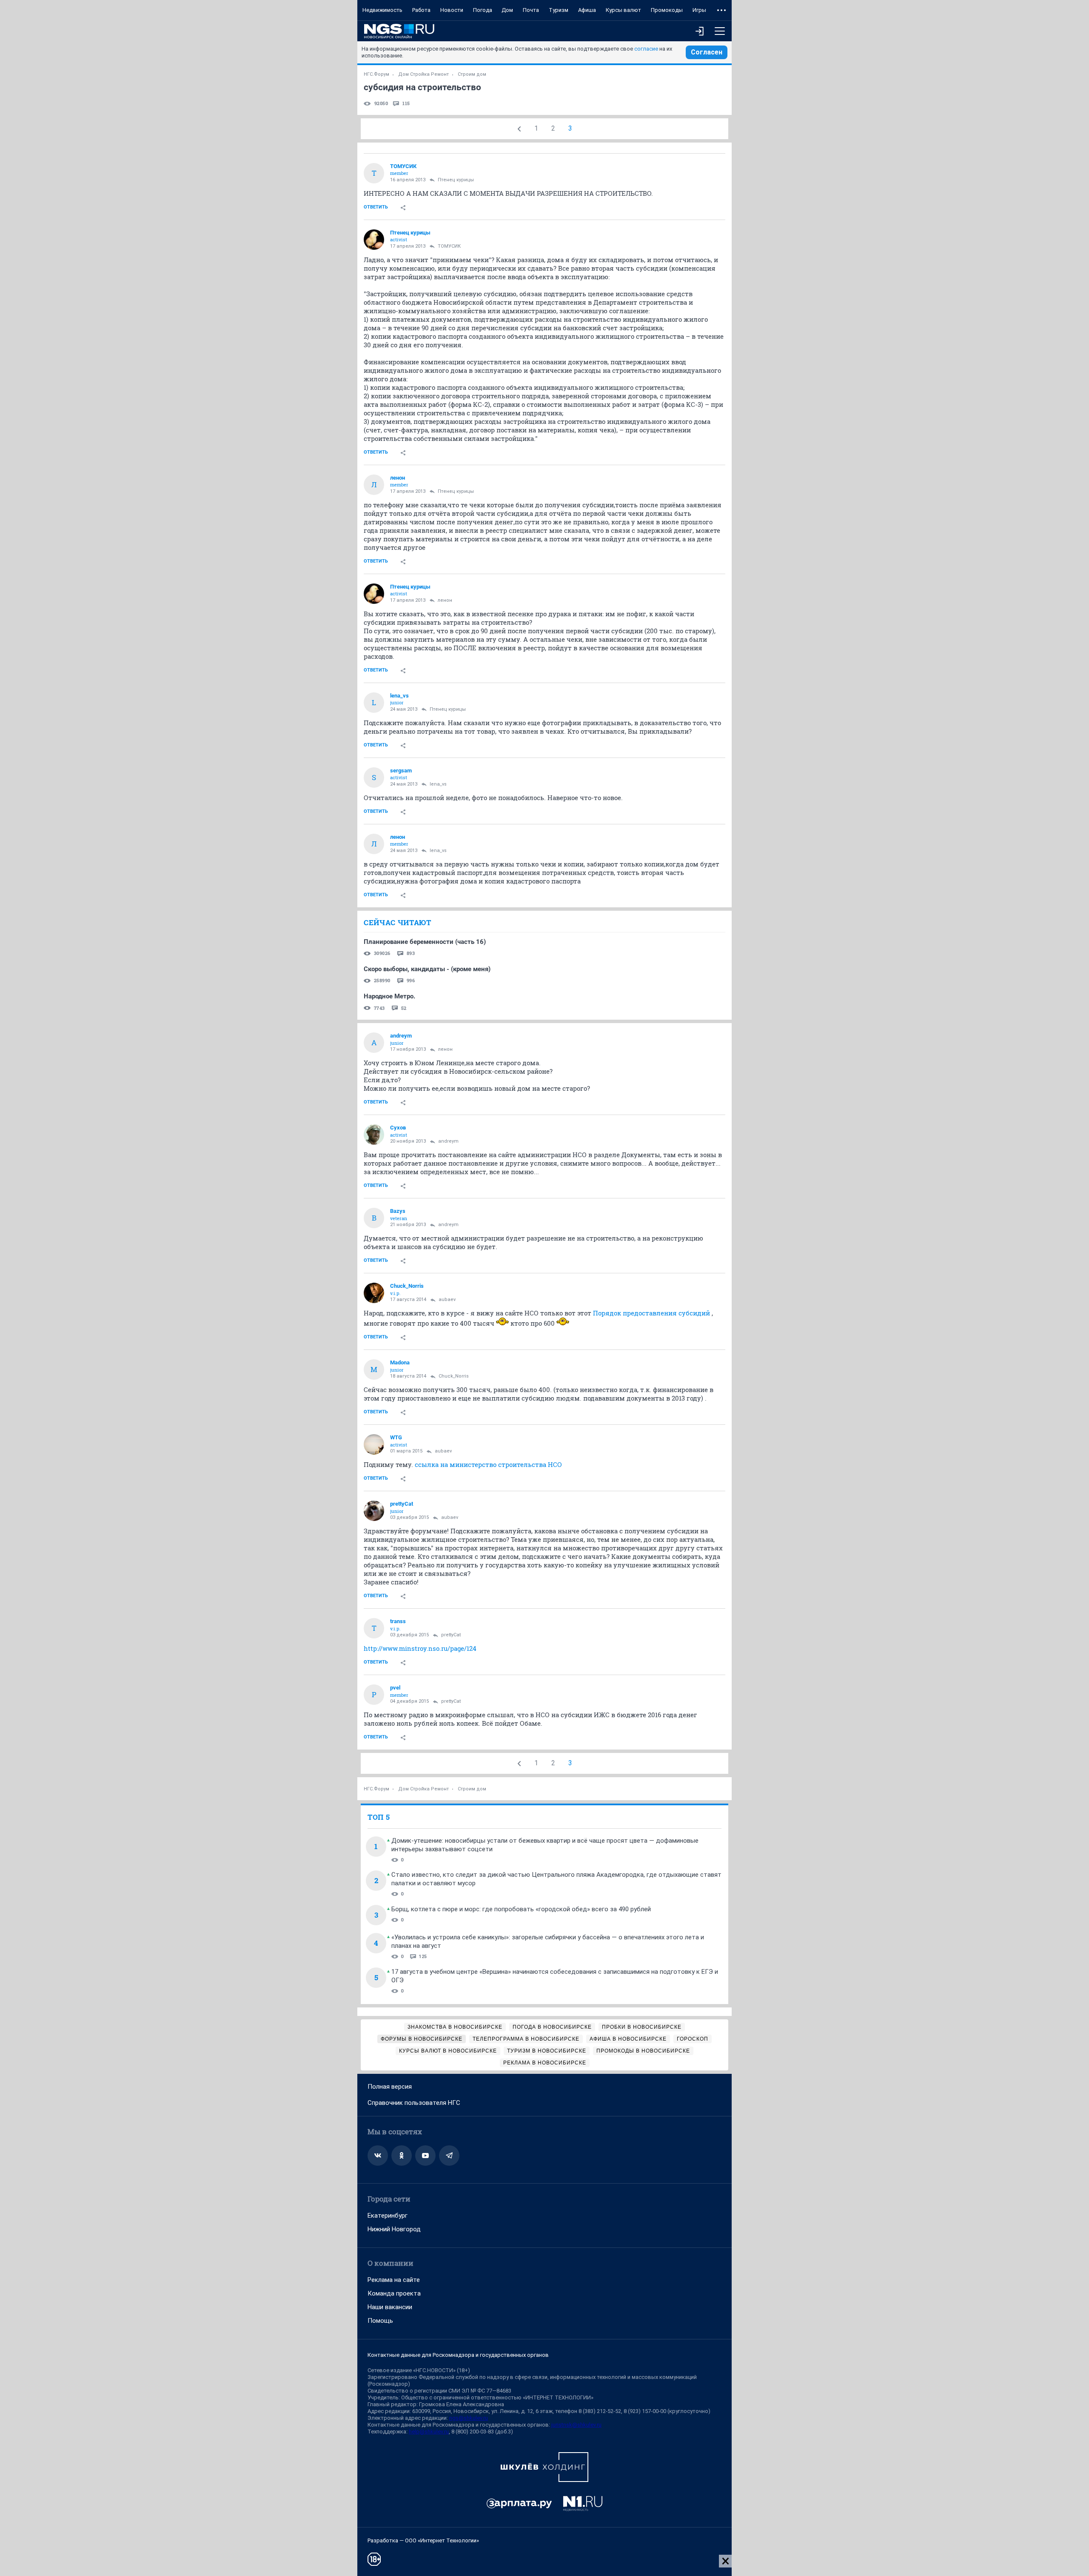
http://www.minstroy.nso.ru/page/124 (420, 1648)
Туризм (559, 10)
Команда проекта (394, 2293)
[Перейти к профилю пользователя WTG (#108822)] (374, 1444)
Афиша (587, 10)
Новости (452, 10)
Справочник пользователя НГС (414, 2103)
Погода (483, 10)
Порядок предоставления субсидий (651, 1313)
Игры (699, 10)
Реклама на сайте (394, 2280)
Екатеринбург (388, 2216)
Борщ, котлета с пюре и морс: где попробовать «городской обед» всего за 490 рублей (521, 1909)
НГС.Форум (376, 74)
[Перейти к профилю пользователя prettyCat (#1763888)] (374, 1511)
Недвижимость (382, 10)
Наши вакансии (390, 2307)
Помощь (380, 2321)
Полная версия (390, 2087)
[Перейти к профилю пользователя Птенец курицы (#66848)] (374, 240)
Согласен (707, 52)
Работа (421, 10)
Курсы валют (623, 10)
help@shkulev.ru (429, 2432)
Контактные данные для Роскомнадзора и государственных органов (458, 2355)
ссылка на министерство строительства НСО (488, 1464)
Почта (531, 10)
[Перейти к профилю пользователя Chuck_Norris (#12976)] (374, 1293)
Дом (507, 10)
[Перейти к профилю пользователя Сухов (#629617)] (374, 1135)
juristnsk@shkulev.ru (576, 2425)
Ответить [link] (376, 207)
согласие (646, 49)
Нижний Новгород (394, 2229)
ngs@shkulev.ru (469, 2418)
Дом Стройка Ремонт (423, 74)
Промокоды (667, 10)
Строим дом (472, 74)
